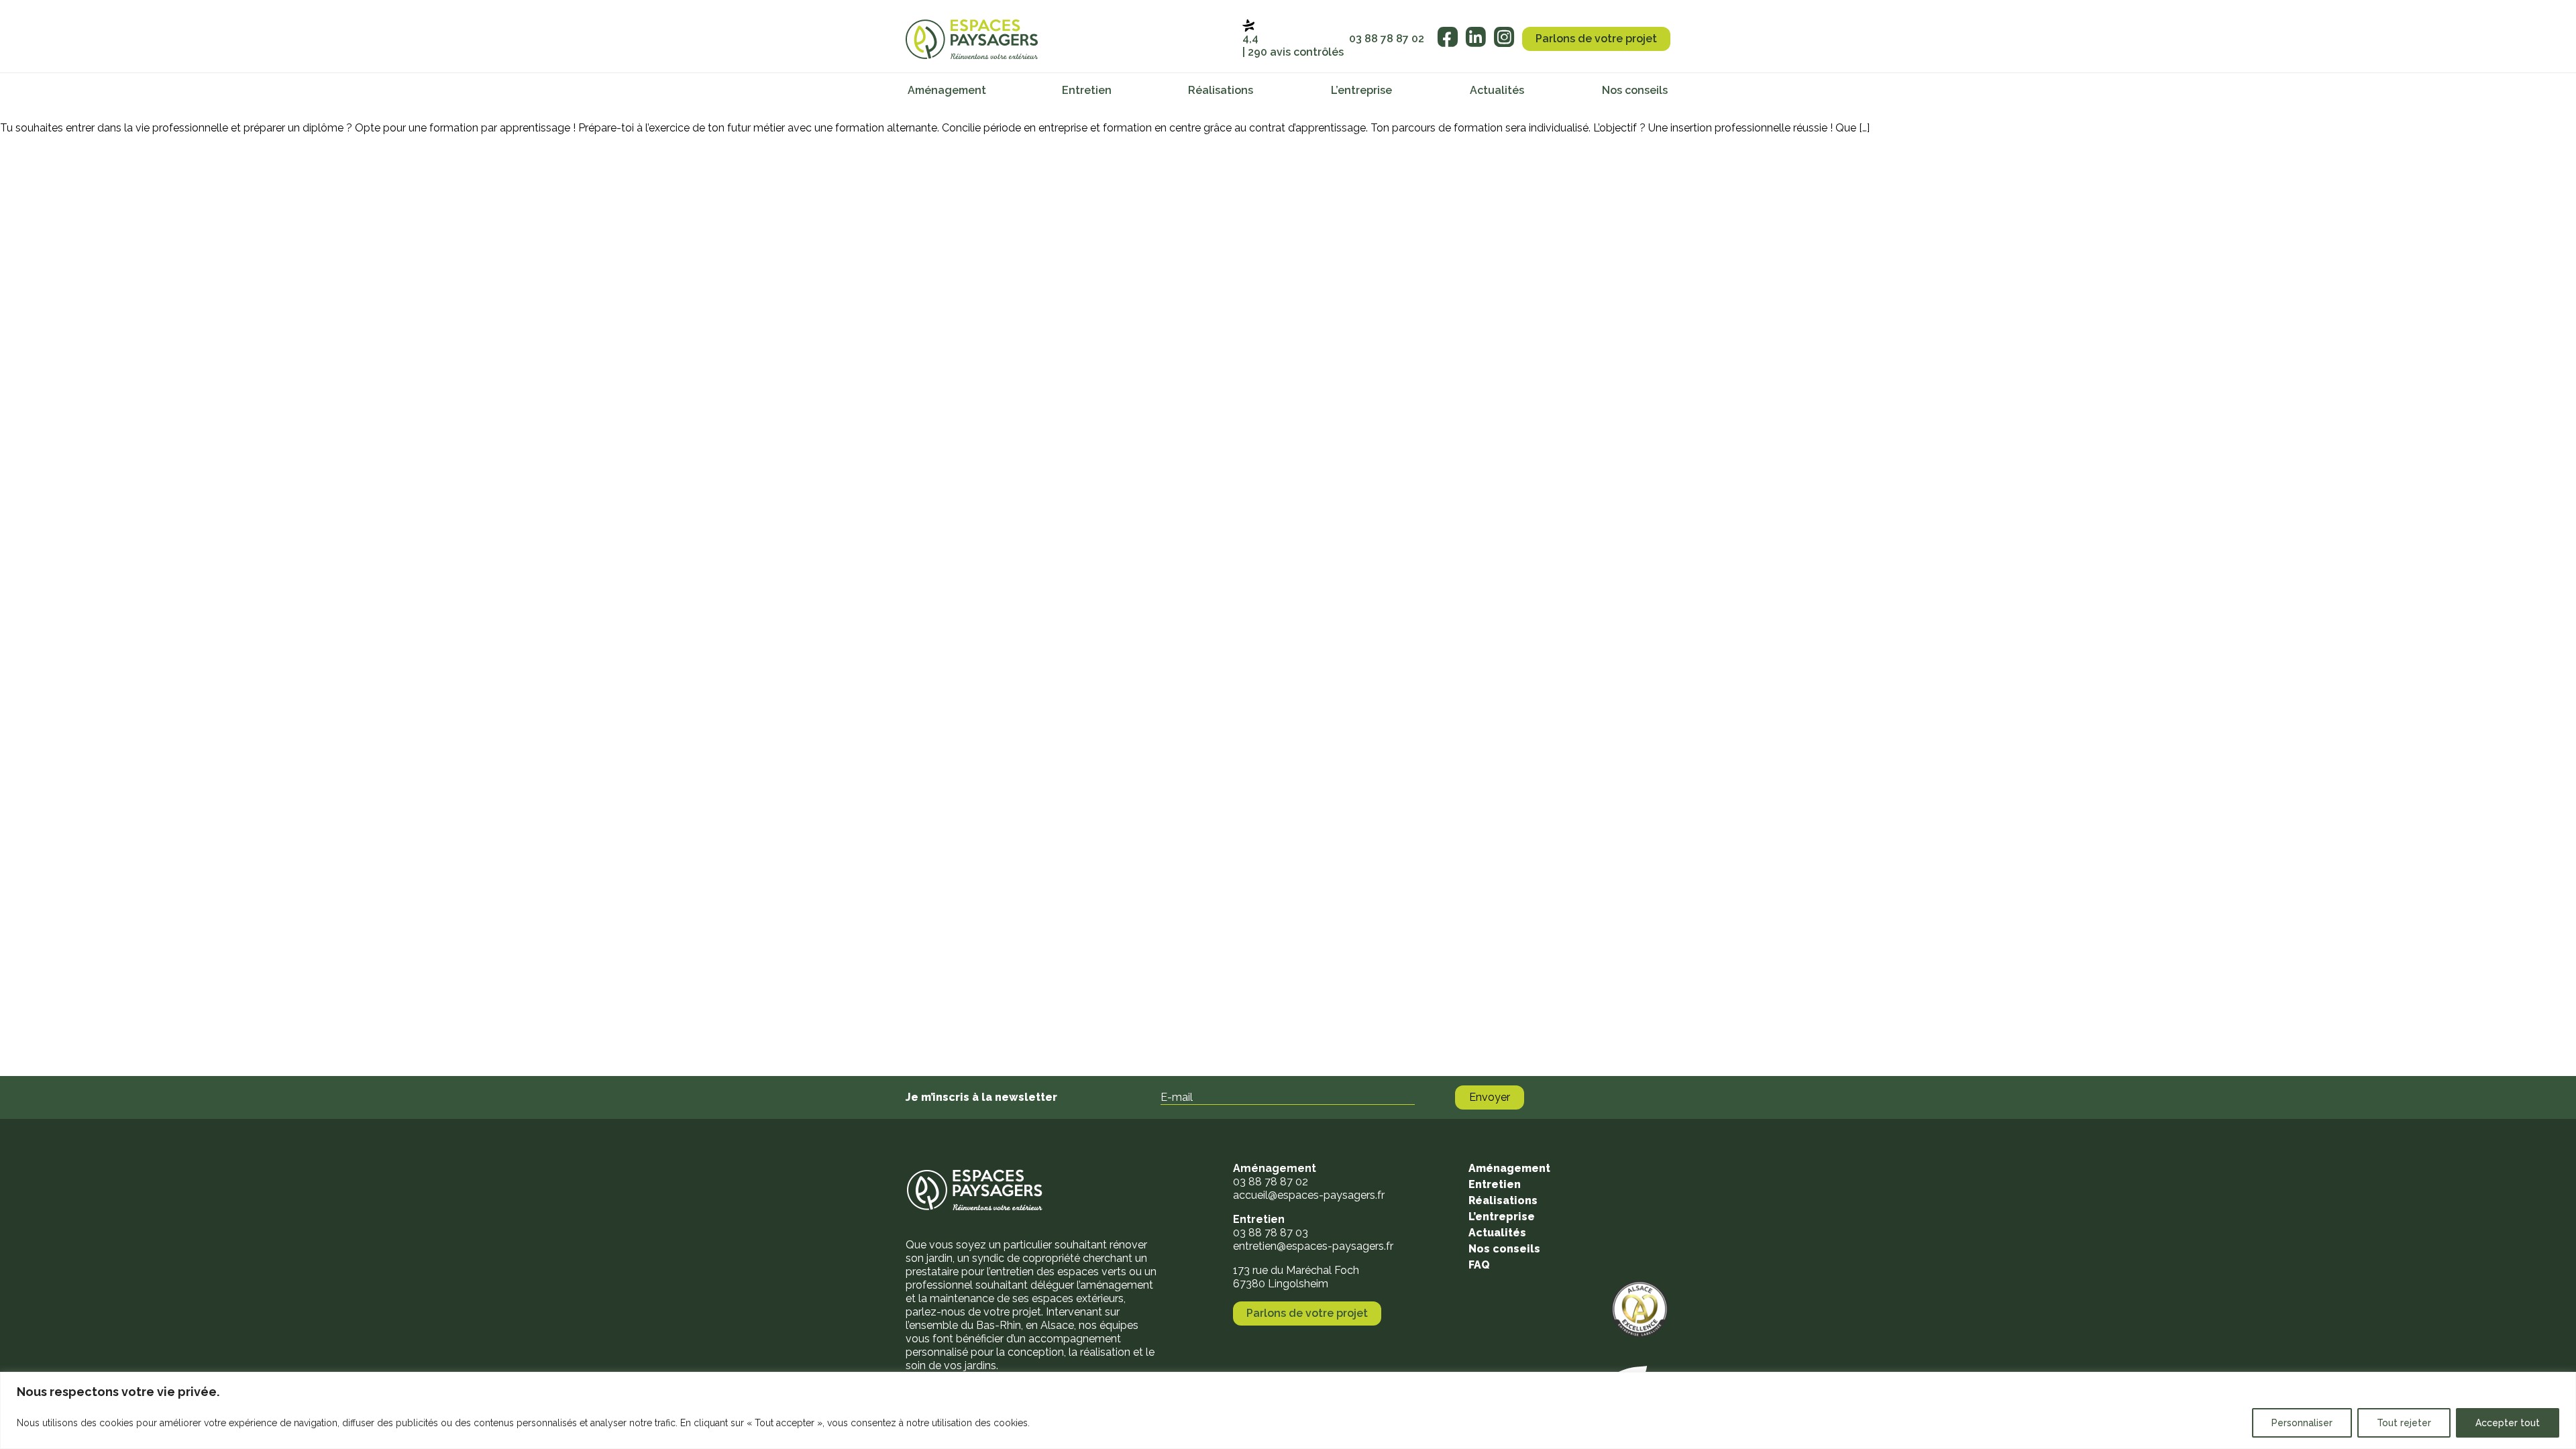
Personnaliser (2302, 1423)
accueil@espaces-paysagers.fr (1309, 1195)
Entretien (1087, 90)
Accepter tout (2508, 1423)
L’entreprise (1361, 90)
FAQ (1479, 1265)
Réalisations (1221, 90)
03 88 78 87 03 (1271, 1233)
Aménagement (947, 90)
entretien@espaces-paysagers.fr (1313, 1246)
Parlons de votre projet (1596, 39)
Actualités (1497, 90)
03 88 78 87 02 (1387, 39)
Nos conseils (1635, 90)
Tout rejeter (2404, 1423)
